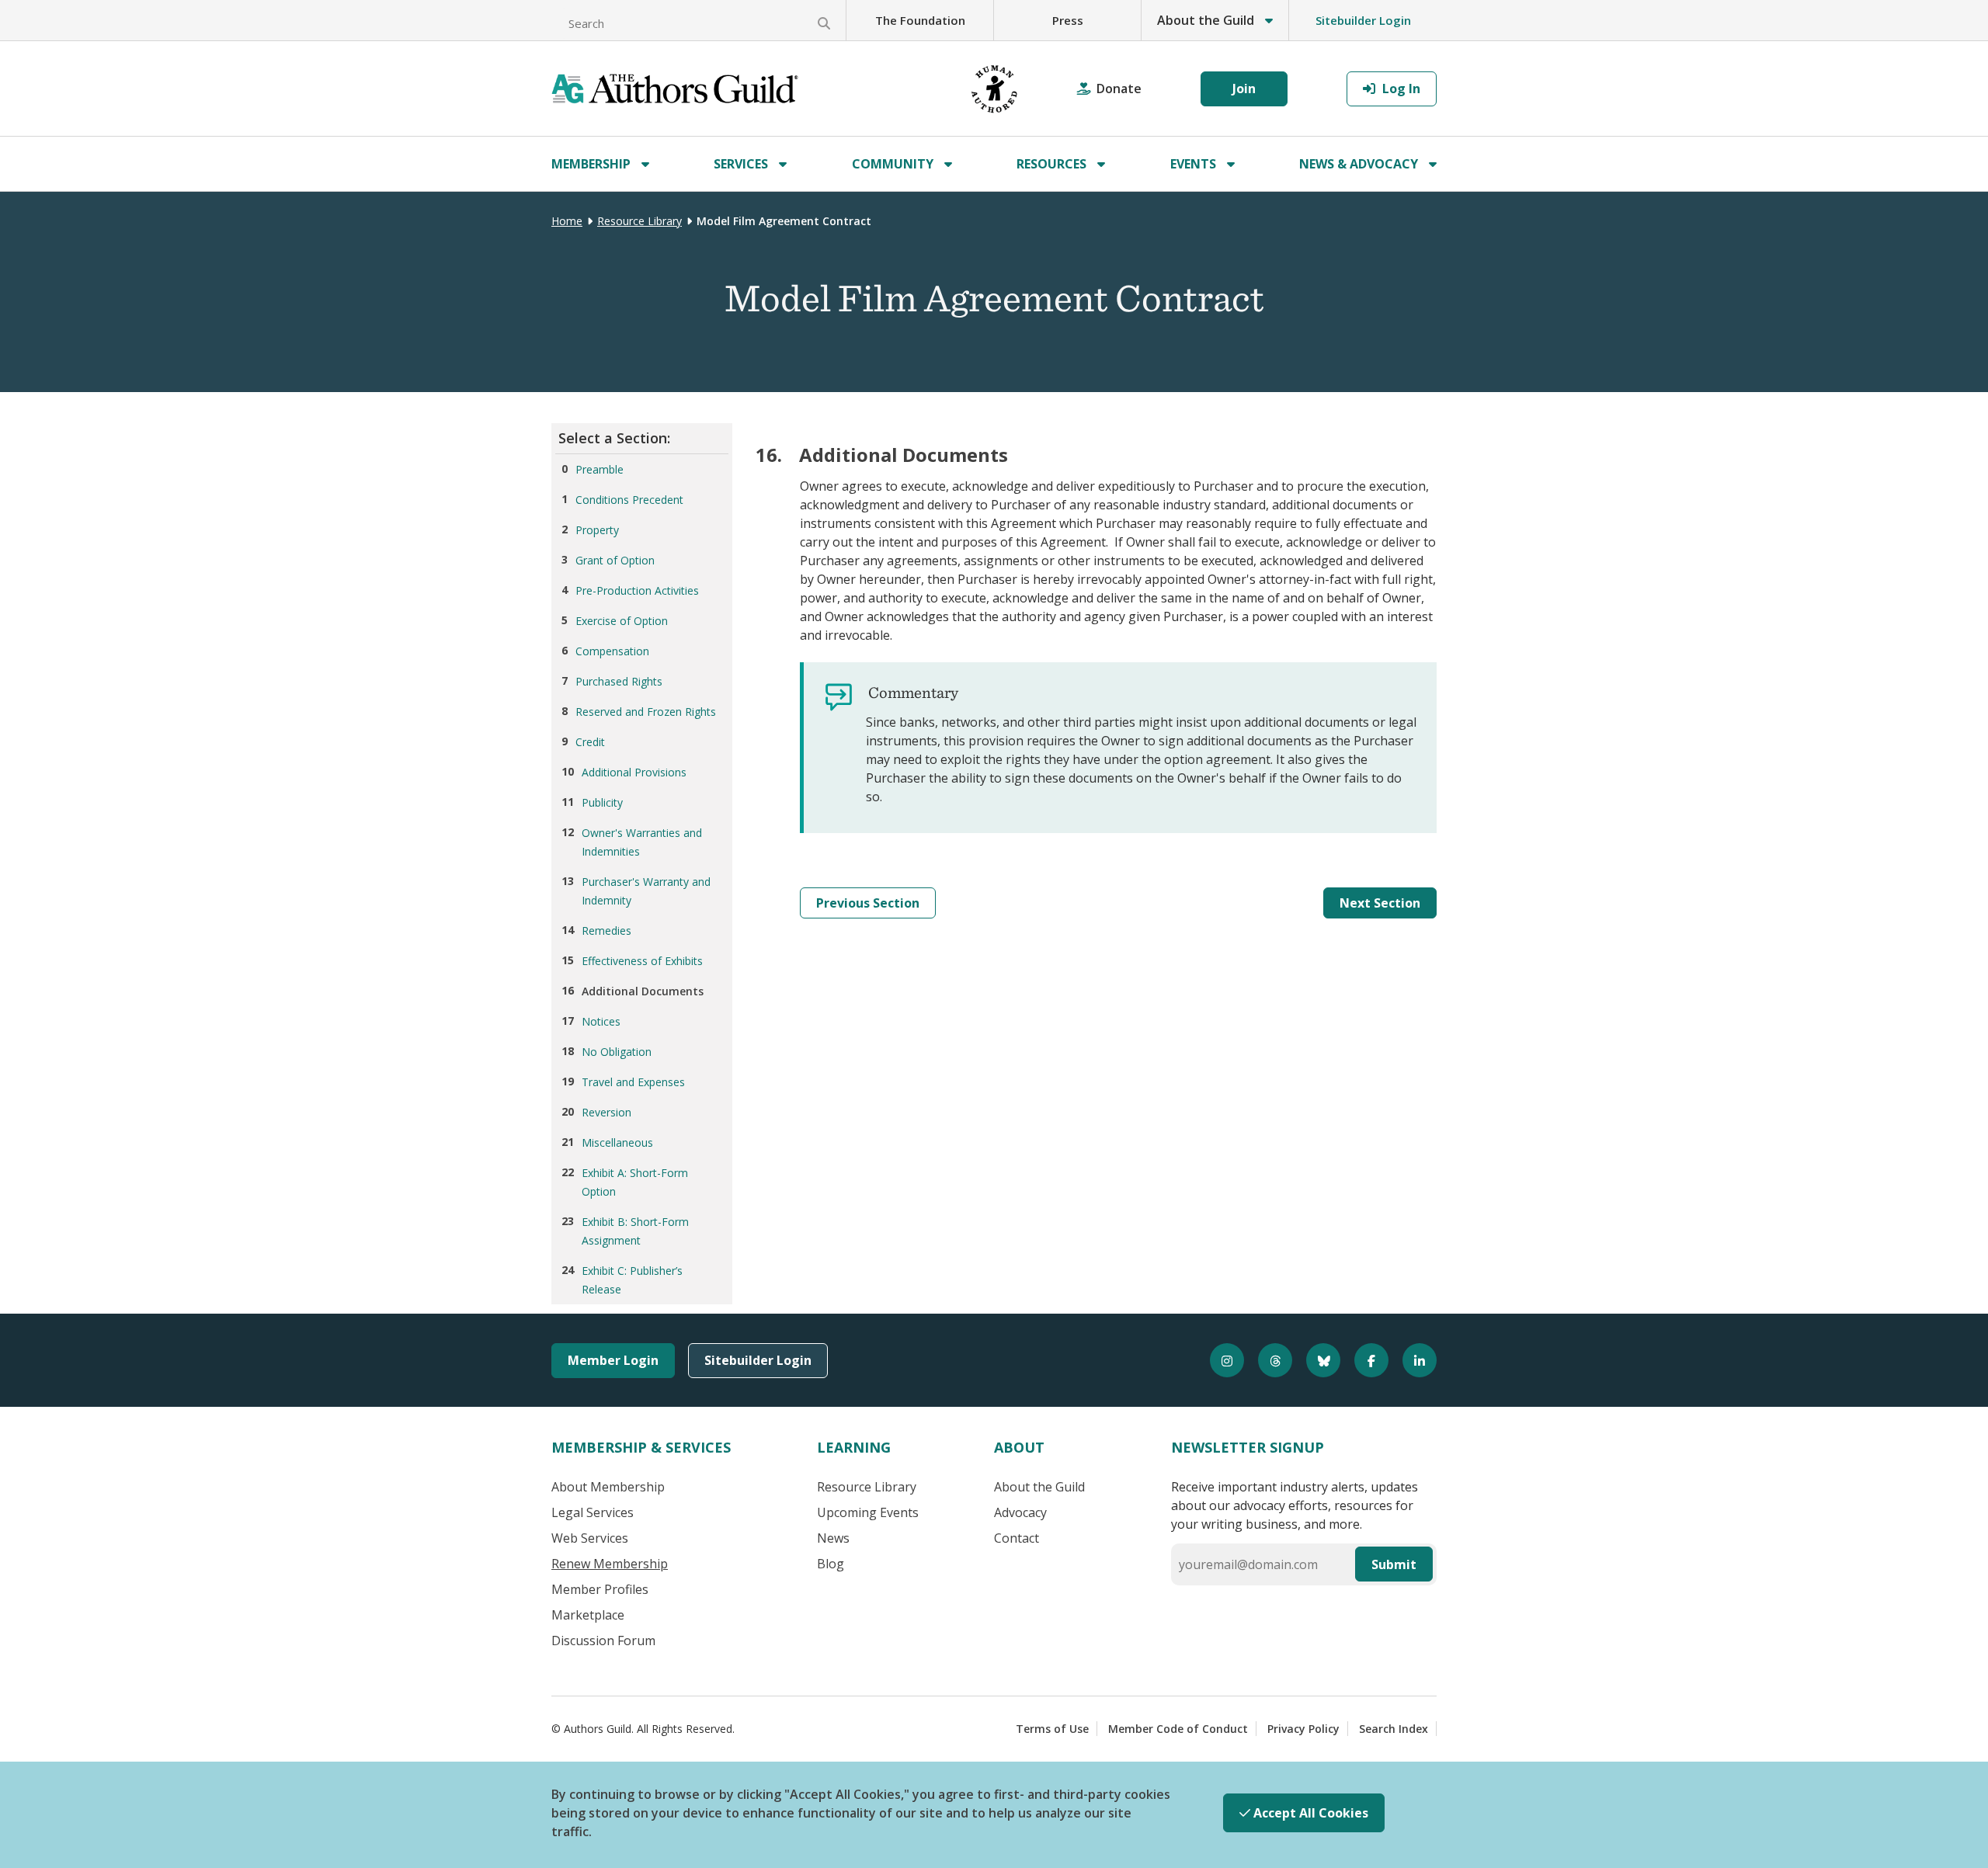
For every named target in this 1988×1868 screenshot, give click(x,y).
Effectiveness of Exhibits (642, 961)
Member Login (613, 1360)
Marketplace (588, 1615)
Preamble (600, 469)
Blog (831, 1564)
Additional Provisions (634, 772)
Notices (601, 1021)
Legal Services (593, 1512)
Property (597, 530)
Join (1244, 89)
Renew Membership (610, 1564)
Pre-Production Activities (637, 590)
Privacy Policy (1303, 1729)
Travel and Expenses (633, 1082)
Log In (1400, 89)
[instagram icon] (1220, 1360)
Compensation (612, 651)
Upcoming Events (868, 1512)
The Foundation (920, 20)
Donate (1119, 89)
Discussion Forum (603, 1641)
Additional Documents (643, 991)
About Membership (608, 1487)
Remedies (606, 931)
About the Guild (1039, 1487)
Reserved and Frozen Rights (646, 712)
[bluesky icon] (1316, 1360)
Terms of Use (1052, 1729)
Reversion (606, 1112)
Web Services (590, 1538)
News (833, 1538)
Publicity (602, 802)
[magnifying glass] (824, 23)
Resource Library (639, 221)
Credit (590, 742)
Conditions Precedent (629, 500)
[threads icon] (1268, 1360)
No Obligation (617, 1052)
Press (1068, 20)
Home (567, 221)
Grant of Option (615, 560)
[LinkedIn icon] (1413, 1360)
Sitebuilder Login (1363, 20)
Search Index (1394, 1729)
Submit (1394, 1564)
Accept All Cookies (1309, 1813)
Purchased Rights (619, 681)
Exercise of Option (622, 621)
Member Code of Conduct (1178, 1729)
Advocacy (1020, 1512)
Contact (1017, 1538)
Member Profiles (600, 1589)
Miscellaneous (617, 1142)
